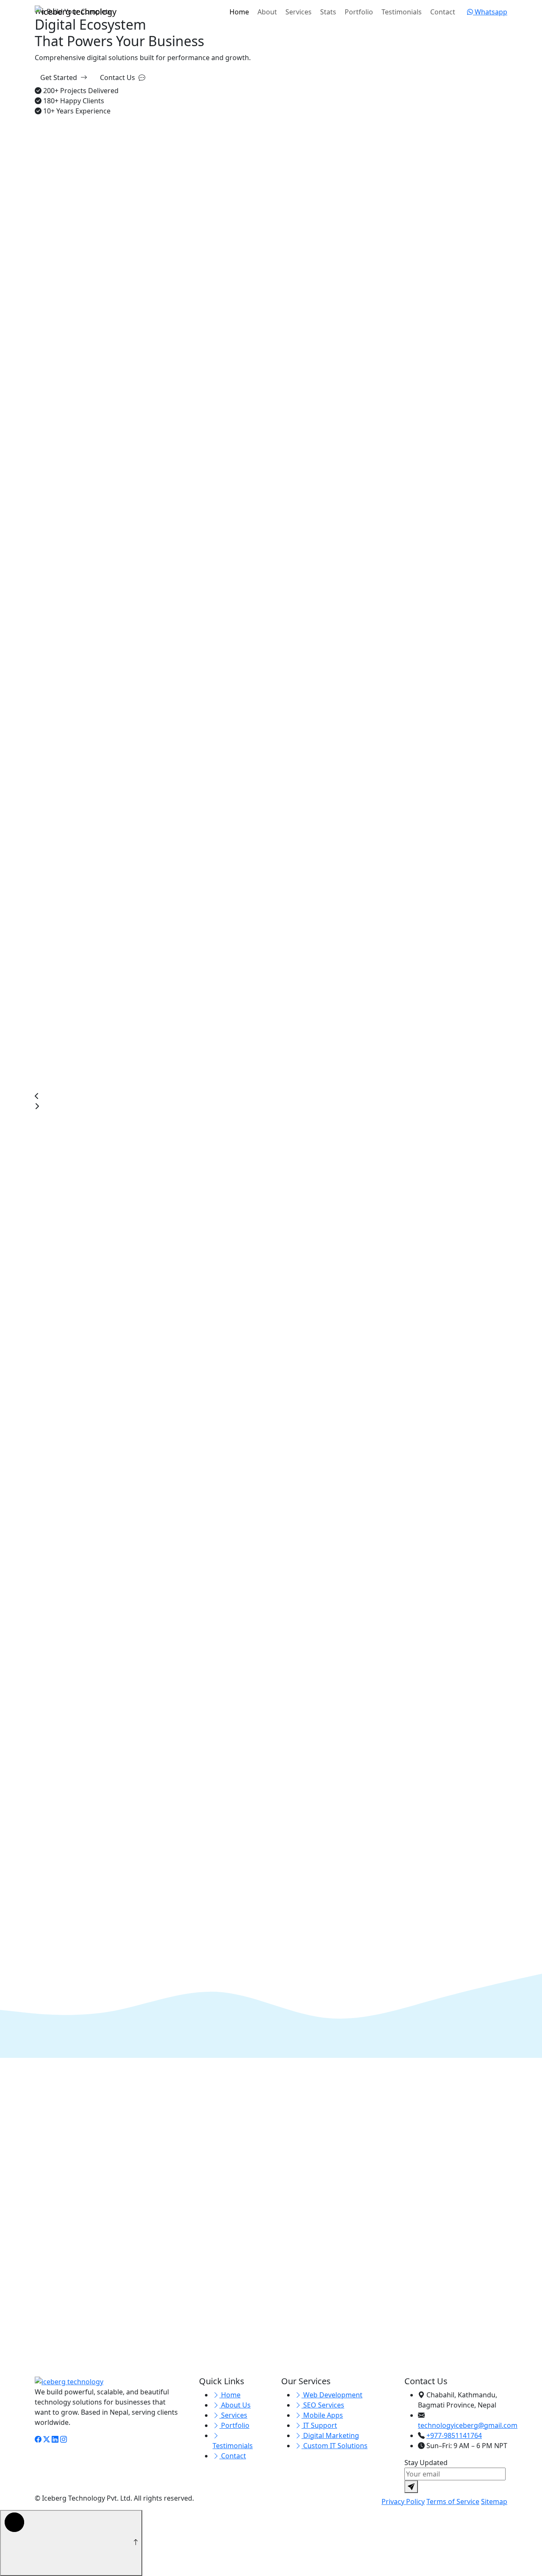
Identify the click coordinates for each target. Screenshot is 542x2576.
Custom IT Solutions (335, 2446)
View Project (55, 1128)
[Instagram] (64, 2439)
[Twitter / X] (47, 2439)
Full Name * (53, 2224)
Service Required (203, 2253)
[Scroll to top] (71, 2543)
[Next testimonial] (41, 1514)
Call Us (296, 2095)
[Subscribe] (411, 2487)
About (267, 12)
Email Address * (201, 2224)
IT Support (319, 2425)
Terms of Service (453, 2501)
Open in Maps (341, 2379)
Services (299, 12)
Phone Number (59, 2253)
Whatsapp (490, 12)
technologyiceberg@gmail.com (366, 2266)
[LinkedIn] (55, 2439)
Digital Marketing (330, 2435)
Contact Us (118, 77)
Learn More (54, 645)
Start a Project (253, 2095)
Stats (328, 12)
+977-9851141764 (344, 2296)
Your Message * (60, 2380)
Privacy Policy (403, 2501)
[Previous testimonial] (41, 1502)
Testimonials (402, 12)
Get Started (59, 77)
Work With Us (310, 448)
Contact (443, 12)
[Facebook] (38, 2439)
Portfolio (359, 12)
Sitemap (494, 2501)
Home (239, 12)
